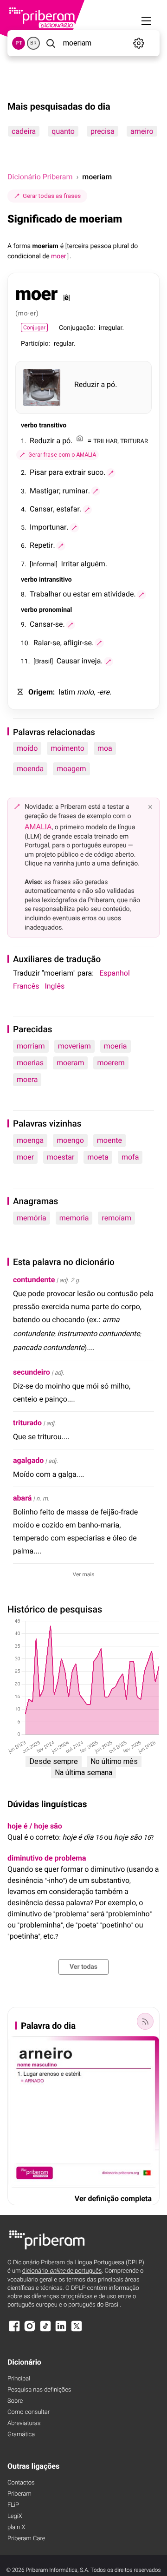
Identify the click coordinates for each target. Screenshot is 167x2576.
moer (25, 1157)
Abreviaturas (24, 2423)
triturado (27, 1423)
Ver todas (83, 1967)
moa (105, 748)
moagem (71, 769)
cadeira (24, 131)
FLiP (13, 2505)
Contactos (21, 2483)
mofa (130, 1157)
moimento (67, 748)
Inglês (55, 986)
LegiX (15, 2516)
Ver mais (84, 1574)
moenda (30, 769)
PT (19, 43)
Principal (19, 2379)
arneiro (142, 131)
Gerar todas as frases (52, 196)
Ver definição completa (113, 2199)
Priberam (19, 2494)
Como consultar (29, 2412)
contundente (34, 1280)
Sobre (15, 2401)
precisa (103, 131)
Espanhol (115, 973)
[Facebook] (14, 2330)
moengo (70, 1140)
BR (33, 43)
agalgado (28, 1460)
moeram (70, 1063)
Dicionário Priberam (40, 177)
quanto (63, 131)
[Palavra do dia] (145, 2021)
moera (27, 1079)
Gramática (21, 2435)
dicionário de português (62, 2271)
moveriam (74, 1046)
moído (27, 748)
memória (32, 1218)
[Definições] (139, 43)
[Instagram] (30, 2330)
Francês (26, 986)
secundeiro (32, 1372)
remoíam (116, 1218)
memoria (74, 1218)
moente (109, 1140)
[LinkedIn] (61, 2330)
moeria (116, 1046)
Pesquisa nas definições (39, 2390)
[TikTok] (45, 2330)
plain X (16, 2527)
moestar (61, 1157)
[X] (77, 2330)
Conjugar (34, 328)
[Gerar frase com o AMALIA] (111, 473)
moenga (30, 1140)
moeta (98, 1157)
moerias (30, 1063)
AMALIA (38, 827)
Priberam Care (26, 2539)
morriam (31, 1046)
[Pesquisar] (51, 43)
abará (22, 1498)
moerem (111, 1063)
